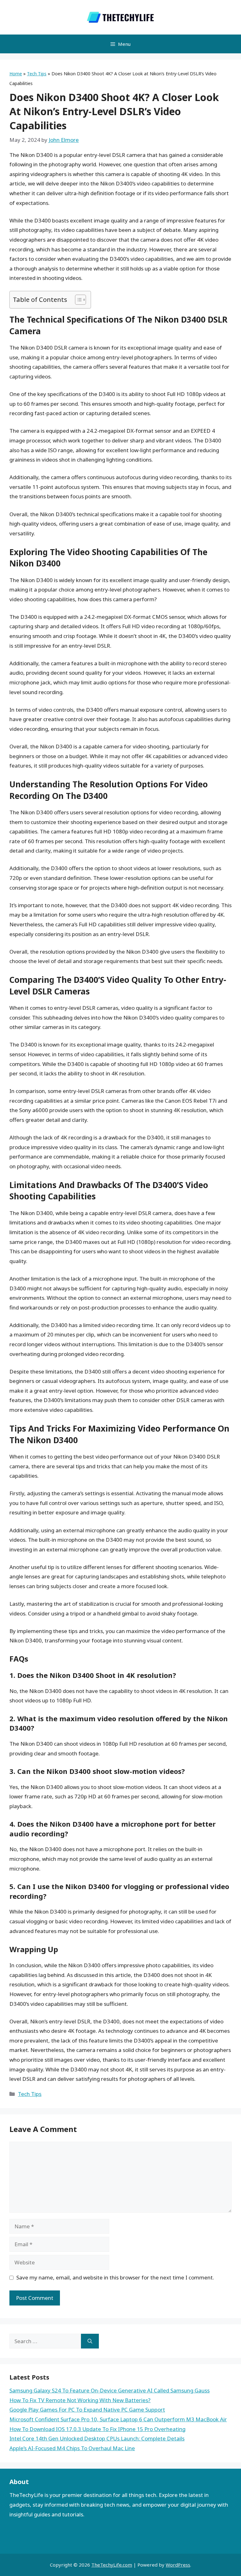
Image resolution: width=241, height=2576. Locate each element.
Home (16, 74)
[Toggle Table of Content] (77, 300)
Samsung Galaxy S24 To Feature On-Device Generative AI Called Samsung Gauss (110, 2390)
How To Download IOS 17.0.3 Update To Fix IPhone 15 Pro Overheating (97, 2429)
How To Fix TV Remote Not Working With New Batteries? (80, 2400)
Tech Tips (37, 74)
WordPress (178, 2565)
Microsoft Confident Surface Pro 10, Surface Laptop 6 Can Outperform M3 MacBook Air (118, 2419)
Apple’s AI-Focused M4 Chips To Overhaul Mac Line (72, 2448)
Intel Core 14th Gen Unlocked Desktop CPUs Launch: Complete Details (97, 2438)
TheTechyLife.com (112, 2565)
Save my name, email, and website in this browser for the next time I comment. (115, 2277)
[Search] (90, 2341)
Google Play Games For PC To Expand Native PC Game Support (87, 2410)
